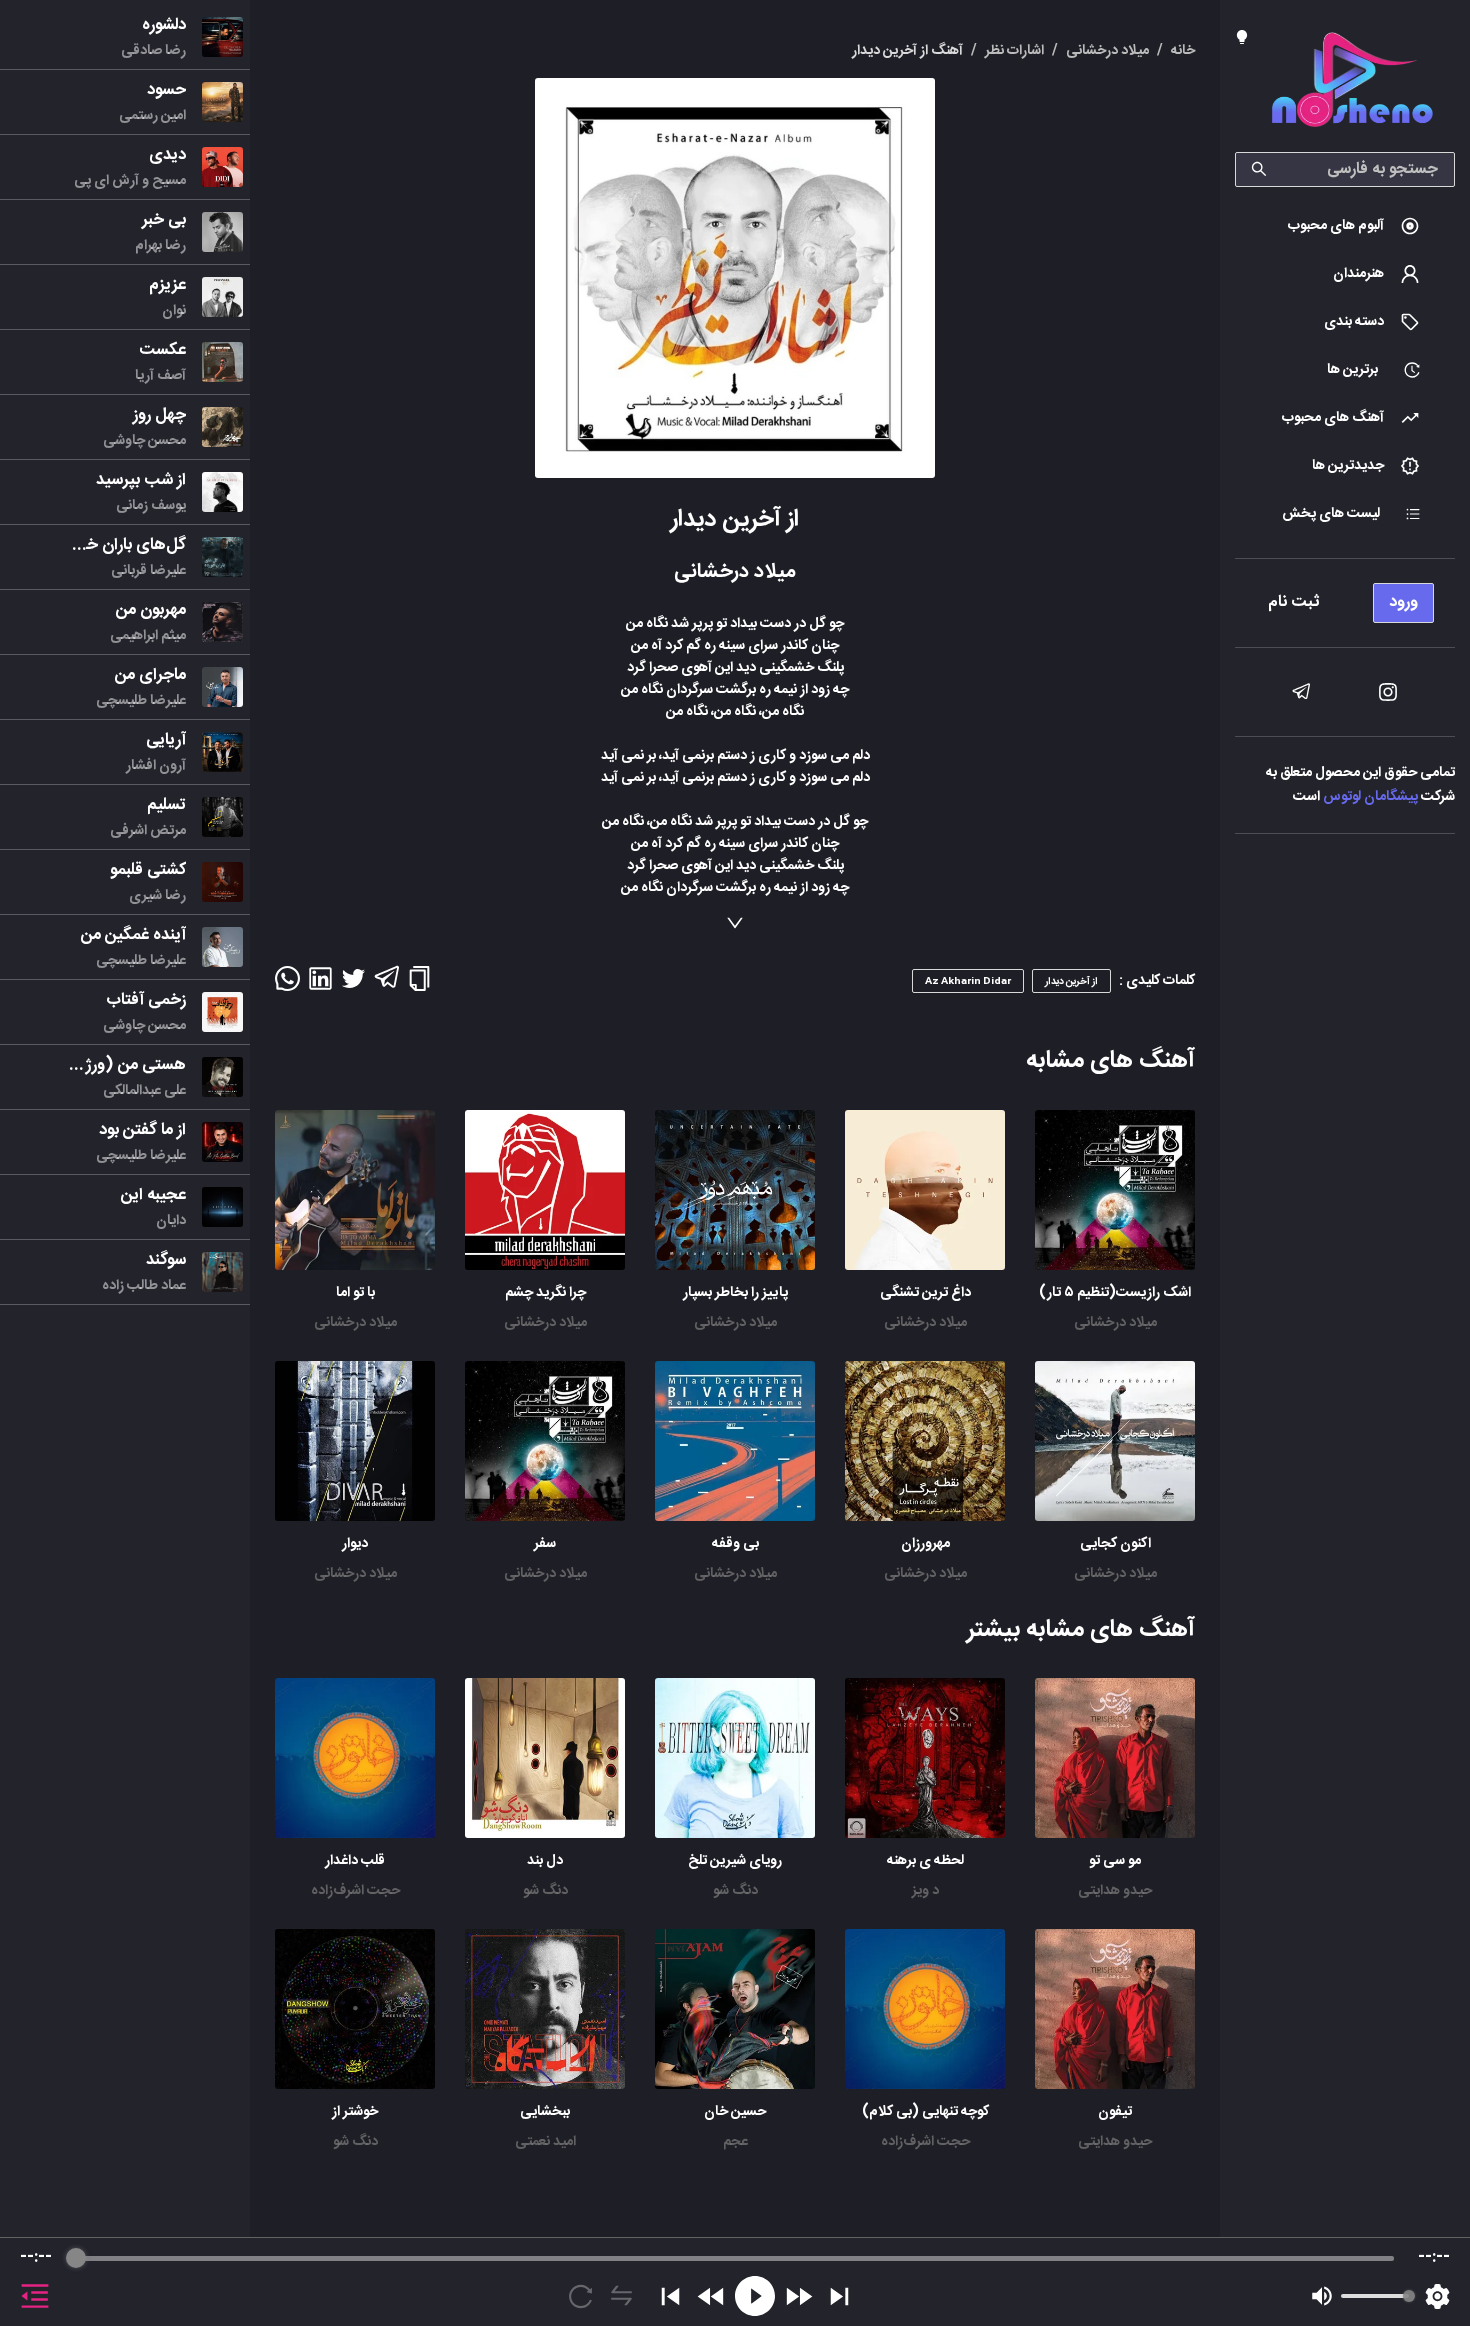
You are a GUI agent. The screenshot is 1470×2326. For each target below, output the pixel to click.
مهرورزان (925, 1544)
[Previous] (670, 2296)
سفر (545, 1544)
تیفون (1115, 2112)
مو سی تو (1115, 1861)
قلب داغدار (355, 1861)
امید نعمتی (545, 2142)
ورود (1403, 602)
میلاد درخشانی (1115, 1323)
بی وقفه (735, 1544)
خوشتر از (355, 2112)
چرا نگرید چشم (545, 1293)
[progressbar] (734, 2258)
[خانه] (1352, 83)
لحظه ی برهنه (925, 1861)
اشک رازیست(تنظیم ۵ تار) (1115, 1293)
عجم (735, 2142)
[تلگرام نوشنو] (1301, 692)
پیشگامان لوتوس (1370, 797)
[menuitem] (1345, 226)
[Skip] (839, 2296)
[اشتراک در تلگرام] (386, 986)
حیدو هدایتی (1115, 1891)
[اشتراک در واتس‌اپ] (287, 985)
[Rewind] (711, 2296)
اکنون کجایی (1115, 1544)
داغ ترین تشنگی (925, 1293)
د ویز (925, 1891)
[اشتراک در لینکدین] (320, 985)
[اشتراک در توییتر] (353, 985)
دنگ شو (735, 1891)
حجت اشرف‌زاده (355, 1891)
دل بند (545, 1861)
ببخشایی (545, 2112)
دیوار (355, 1544)
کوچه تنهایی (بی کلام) (925, 2112)
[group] (735, 2282)
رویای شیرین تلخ (735, 1861)
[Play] (755, 2296)
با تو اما (355, 1293)
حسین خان (735, 2112)
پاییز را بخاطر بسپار (735, 1293)
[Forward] (798, 2296)
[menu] (1345, 597)
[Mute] (1322, 2296)
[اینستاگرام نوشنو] (1388, 692)
